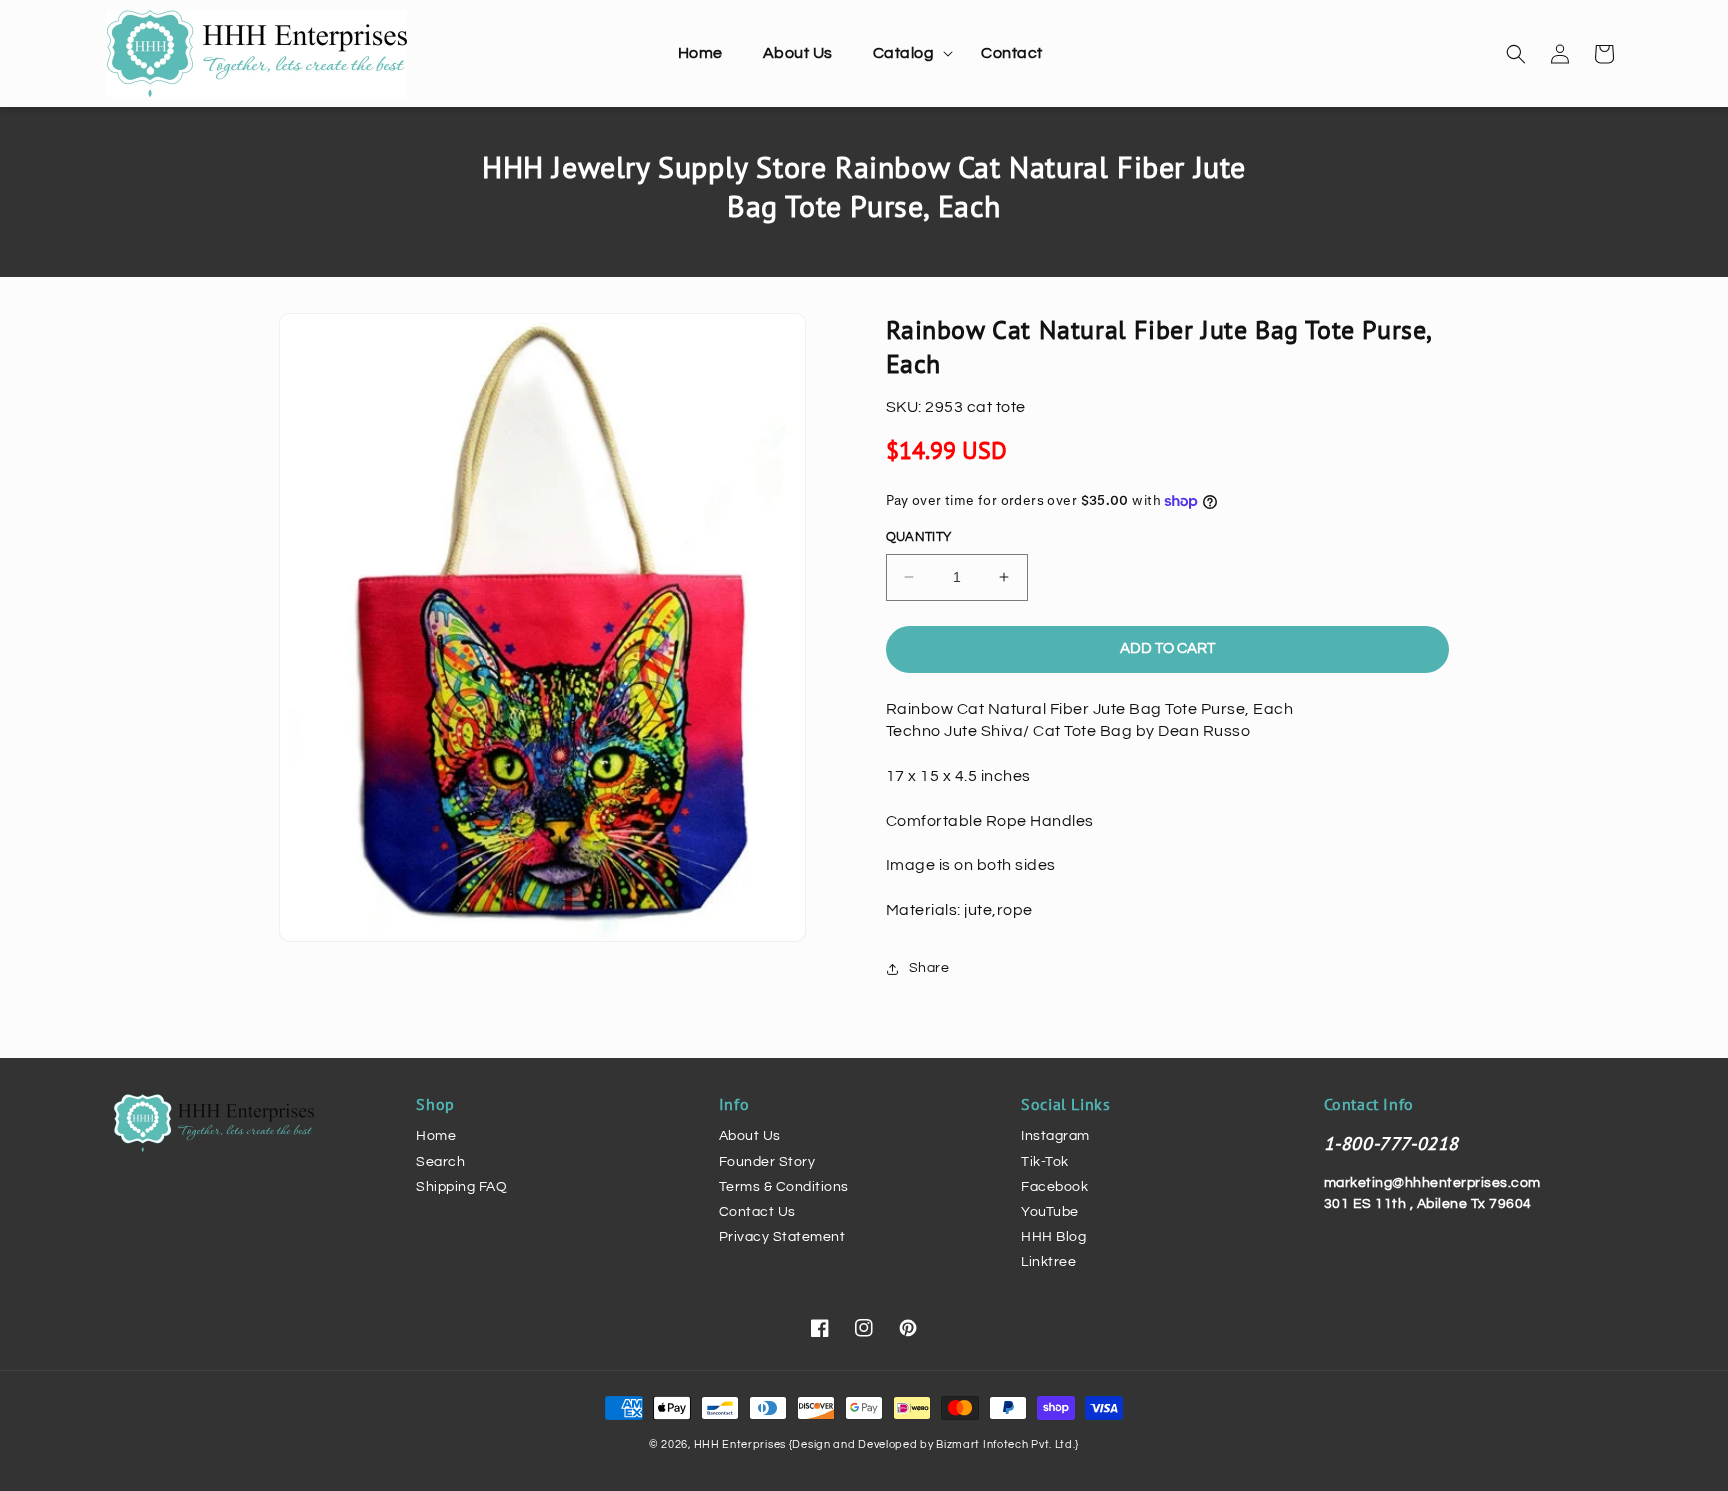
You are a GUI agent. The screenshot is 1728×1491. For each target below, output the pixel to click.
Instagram (1055, 1136)
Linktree (1048, 1262)
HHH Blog (1053, 1237)
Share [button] (929, 968)
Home (436, 1136)
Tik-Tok (1045, 1162)
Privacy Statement (782, 1237)
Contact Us (757, 1212)
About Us (750, 1136)
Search (440, 1162)
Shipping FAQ (461, 1187)
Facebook (1054, 1187)
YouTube (1050, 1212)
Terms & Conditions (784, 1187)
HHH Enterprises (741, 1444)
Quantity (919, 537)
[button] (907, 53)
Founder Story (767, 1162)
